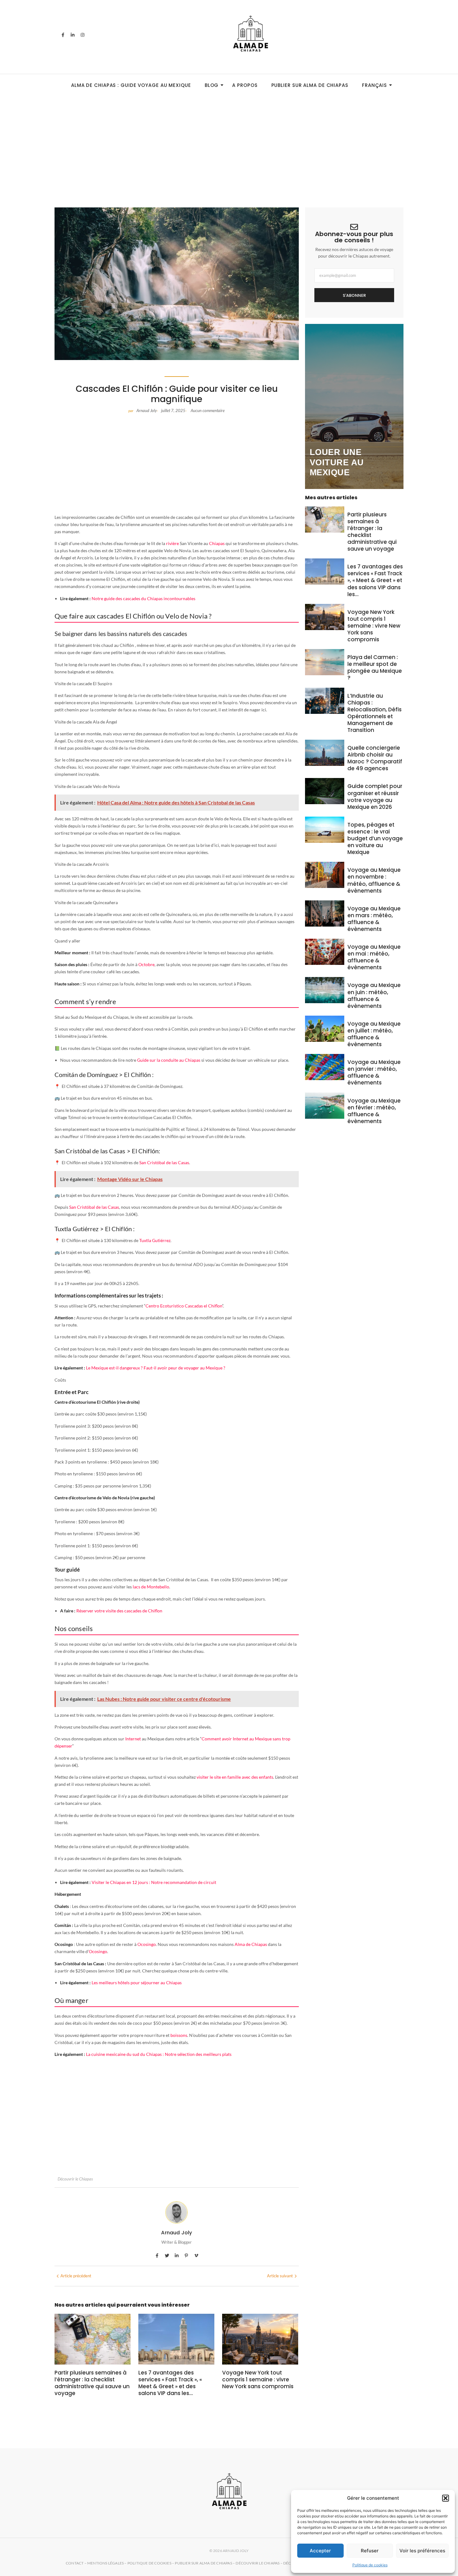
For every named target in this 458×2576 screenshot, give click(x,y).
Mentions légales (105, 2563)
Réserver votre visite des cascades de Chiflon (119, 1611)
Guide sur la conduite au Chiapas (169, 1060)
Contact (75, 2563)
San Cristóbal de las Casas (164, 1162)
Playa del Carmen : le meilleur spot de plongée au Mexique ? (375, 667)
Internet (133, 1739)
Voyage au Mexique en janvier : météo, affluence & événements (374, 1072)
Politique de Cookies (149, 2563)
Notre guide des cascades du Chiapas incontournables (143, 598)
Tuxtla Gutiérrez (155, 1240)
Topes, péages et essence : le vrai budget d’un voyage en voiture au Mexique (375, 838)
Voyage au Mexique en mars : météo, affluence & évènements (374, 919)
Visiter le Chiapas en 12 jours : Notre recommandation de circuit (154, 1882)
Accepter (320, 2551)
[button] (446, 2498)
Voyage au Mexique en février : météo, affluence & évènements (374, 1111)
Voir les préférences (422, 2551)
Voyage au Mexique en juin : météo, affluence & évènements (374, 995)
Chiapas (217, 543)
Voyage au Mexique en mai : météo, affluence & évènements (374, 957)
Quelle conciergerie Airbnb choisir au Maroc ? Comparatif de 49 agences (375, 758)
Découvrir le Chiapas (75, 2179)
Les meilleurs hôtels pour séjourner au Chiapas (137, 1983)
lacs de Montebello (151, 1587)
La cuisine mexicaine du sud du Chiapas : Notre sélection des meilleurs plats (159, 2054)
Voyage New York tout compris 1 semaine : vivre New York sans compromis (258, 2379)
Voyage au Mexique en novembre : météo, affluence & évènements (374, 880)
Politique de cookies (370, 2565)
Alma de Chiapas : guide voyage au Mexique (131, 85)
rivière (172, 543)
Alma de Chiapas (251, 1944)
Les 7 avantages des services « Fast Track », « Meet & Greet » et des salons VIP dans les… (170, 2383)
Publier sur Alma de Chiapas (310, 85)
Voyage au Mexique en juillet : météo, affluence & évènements (374, 1034)
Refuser (370, 2551)
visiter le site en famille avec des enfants (235, 1777)
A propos (245, 85)
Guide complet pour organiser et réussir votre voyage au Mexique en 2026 (375, 796)
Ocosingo (147, 1944)
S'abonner (354, 295)
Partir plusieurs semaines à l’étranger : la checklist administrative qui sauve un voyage (92, 2383)
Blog (212, 85)
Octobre (146, 964)
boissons (179, 2035)
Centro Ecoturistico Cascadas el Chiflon (184, 1306)
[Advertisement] (229, 139)
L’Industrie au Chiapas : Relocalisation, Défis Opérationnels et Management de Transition (375, 713)
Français (375, 85)
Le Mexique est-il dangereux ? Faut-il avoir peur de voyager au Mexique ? (156, 1368)
